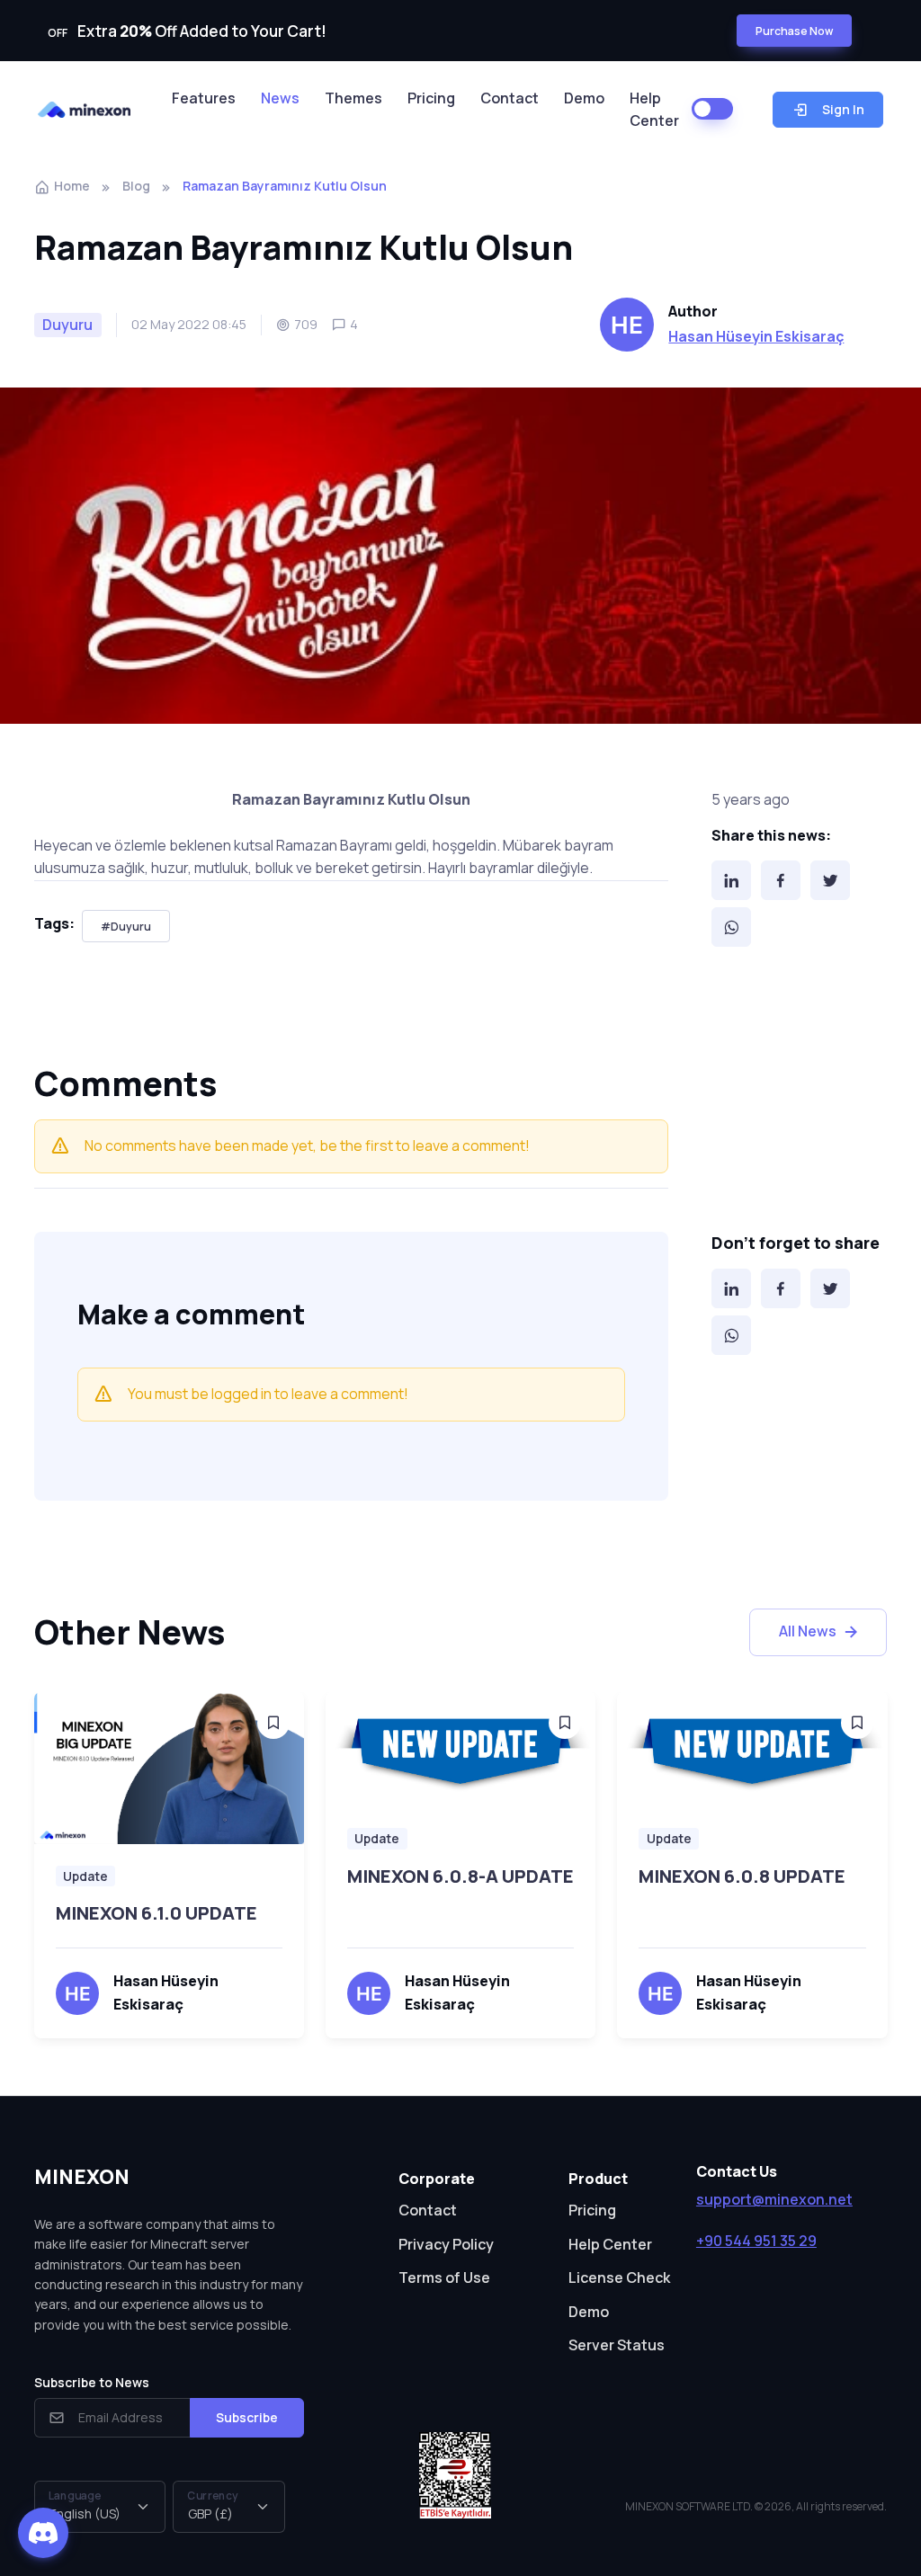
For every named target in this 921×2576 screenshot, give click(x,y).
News (280, 98)
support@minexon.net (774, 2199)
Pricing (431, 98)
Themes (353, 98)
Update (85, 1876)
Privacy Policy (446, 2244)
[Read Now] (273, 1723)
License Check (619, 2277)
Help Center (654, 110)
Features (204, 98)
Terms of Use (444, 2277)
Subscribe (247, 2417)
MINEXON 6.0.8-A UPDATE (460, 1876)
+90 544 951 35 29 (756, 2241)
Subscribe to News (92, 2382)
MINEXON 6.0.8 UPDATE (742, 1876)
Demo (584, 98)
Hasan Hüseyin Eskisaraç (756, 336)
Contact (510, 98)
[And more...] (169, 1768)
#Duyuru (126, 927)
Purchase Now (794, 31)
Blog (136, 186)
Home (72, 186)
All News (808, 1631)
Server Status (617, 2345)
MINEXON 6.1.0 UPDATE (156, 1913)
